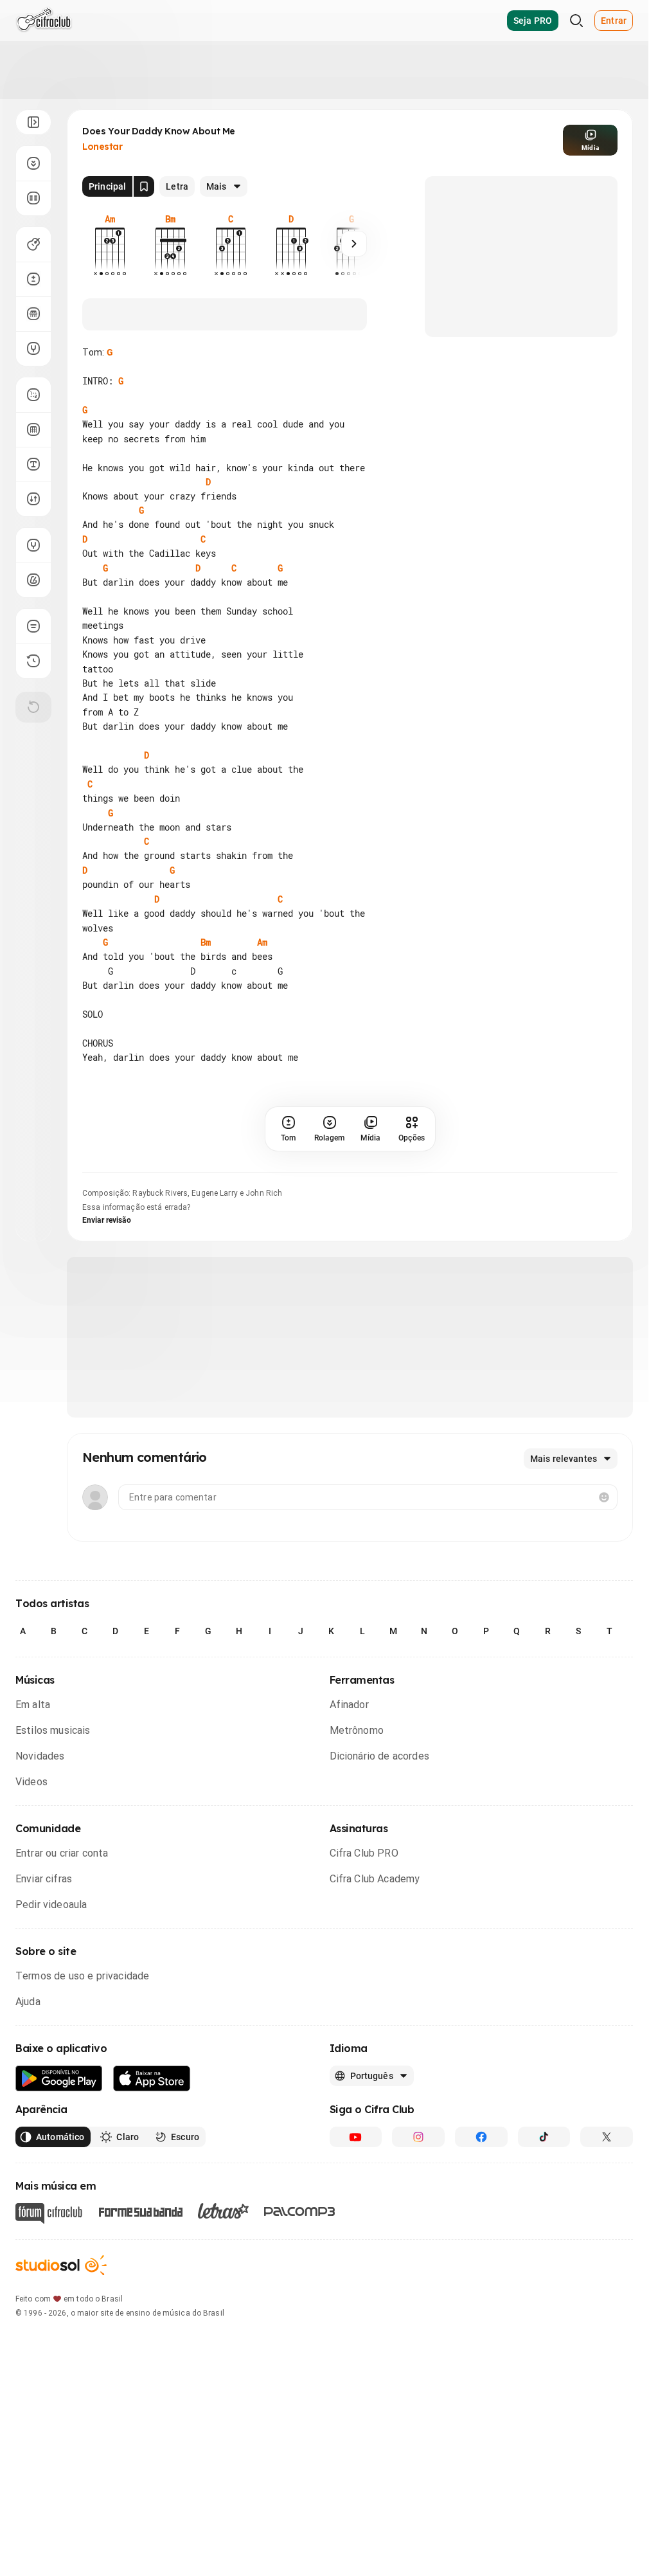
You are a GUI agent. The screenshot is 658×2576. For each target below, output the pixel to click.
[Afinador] (33, 545)
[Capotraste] (33, 314)
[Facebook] (481, 2137)
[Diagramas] (33, 429)
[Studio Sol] (61, 2265)
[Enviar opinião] (33, 626)
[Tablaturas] (33, 395)
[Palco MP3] (300, 2211)
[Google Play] (59, 2079)
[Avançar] (354, 244)
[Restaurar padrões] (33, 707)
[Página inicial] (44, 21)
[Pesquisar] (576, 21)
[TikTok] (544, 2137)
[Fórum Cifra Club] (49, 2213)
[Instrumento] (33, 244)
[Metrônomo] (33, 580)
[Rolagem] (33, 163)
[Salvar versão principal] (144, 186)
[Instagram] (418, 2137)
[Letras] (223, 2211)
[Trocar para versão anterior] (33, 661)
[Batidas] (33, 499)
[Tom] (33, 279)
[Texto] (33, 464)
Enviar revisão (107, 1220)
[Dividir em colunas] (33, 198)
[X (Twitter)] (607, 2137)
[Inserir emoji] (604, 1497)
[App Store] (152, 2079)
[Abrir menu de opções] (33, 122)
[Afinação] (33, 348)
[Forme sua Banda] (140, 2211)
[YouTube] (356, 2137)
